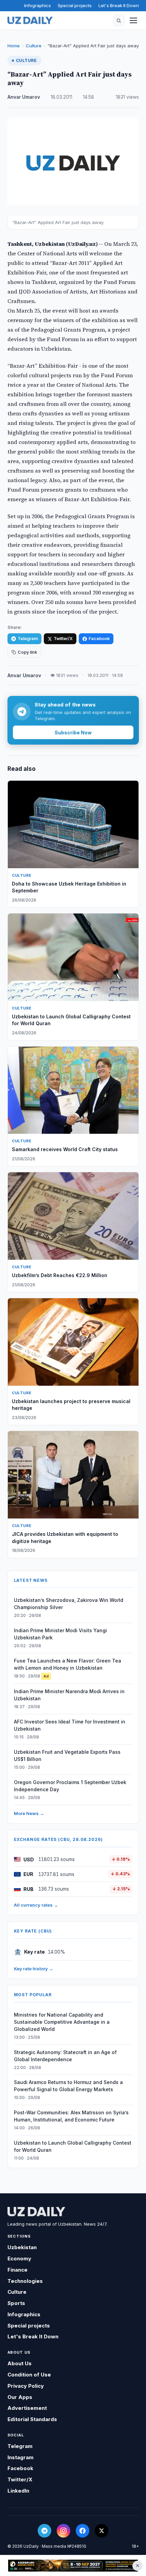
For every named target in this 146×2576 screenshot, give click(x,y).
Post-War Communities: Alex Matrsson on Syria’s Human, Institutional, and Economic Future (71, 2116)
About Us (20, 2363)
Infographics (38, 5)
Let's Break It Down (119, 5)
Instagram (21, 2457)
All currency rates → (36, 1905)
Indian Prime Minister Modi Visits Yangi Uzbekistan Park (60, 1634)
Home (14, 46)
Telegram (28, 639)
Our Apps (20, 2397)
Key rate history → (34, 1969)
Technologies (25, 2281)
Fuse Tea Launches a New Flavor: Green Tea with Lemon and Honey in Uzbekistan (68, 1664)
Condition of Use (29, 2375)
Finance (17, 2270)
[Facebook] (83, 2531)
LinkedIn (18, 2491)
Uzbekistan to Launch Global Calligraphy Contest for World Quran (73, 2146)
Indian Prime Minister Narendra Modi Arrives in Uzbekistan (69, 1695)
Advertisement (27, 2408)
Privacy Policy (26, 2386)
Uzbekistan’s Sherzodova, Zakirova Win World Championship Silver (69, 1604)
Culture (34, 46)
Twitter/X (63, 639)
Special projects (75, 5)
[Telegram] (44, 2531)
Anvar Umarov (24, 97)
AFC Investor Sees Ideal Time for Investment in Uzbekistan (70, 1725)
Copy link (27, 652)
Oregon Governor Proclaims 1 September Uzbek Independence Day (70, 1786)
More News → (29, 1813)
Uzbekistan (22, 2247)
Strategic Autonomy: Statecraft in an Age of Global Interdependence (65, 2056)
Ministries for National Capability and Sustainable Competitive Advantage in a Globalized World (62, 2022)
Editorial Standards (32, 2419)
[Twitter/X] (102, 2531)
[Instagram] (63, 2531)
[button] (119, 20)
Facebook (99, 639)
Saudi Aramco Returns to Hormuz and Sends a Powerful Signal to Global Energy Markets (68, 2086)
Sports (16, 2303)
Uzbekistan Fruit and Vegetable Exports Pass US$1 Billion (67, 1755)
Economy (19, 2259)
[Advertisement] (73, 2566)
